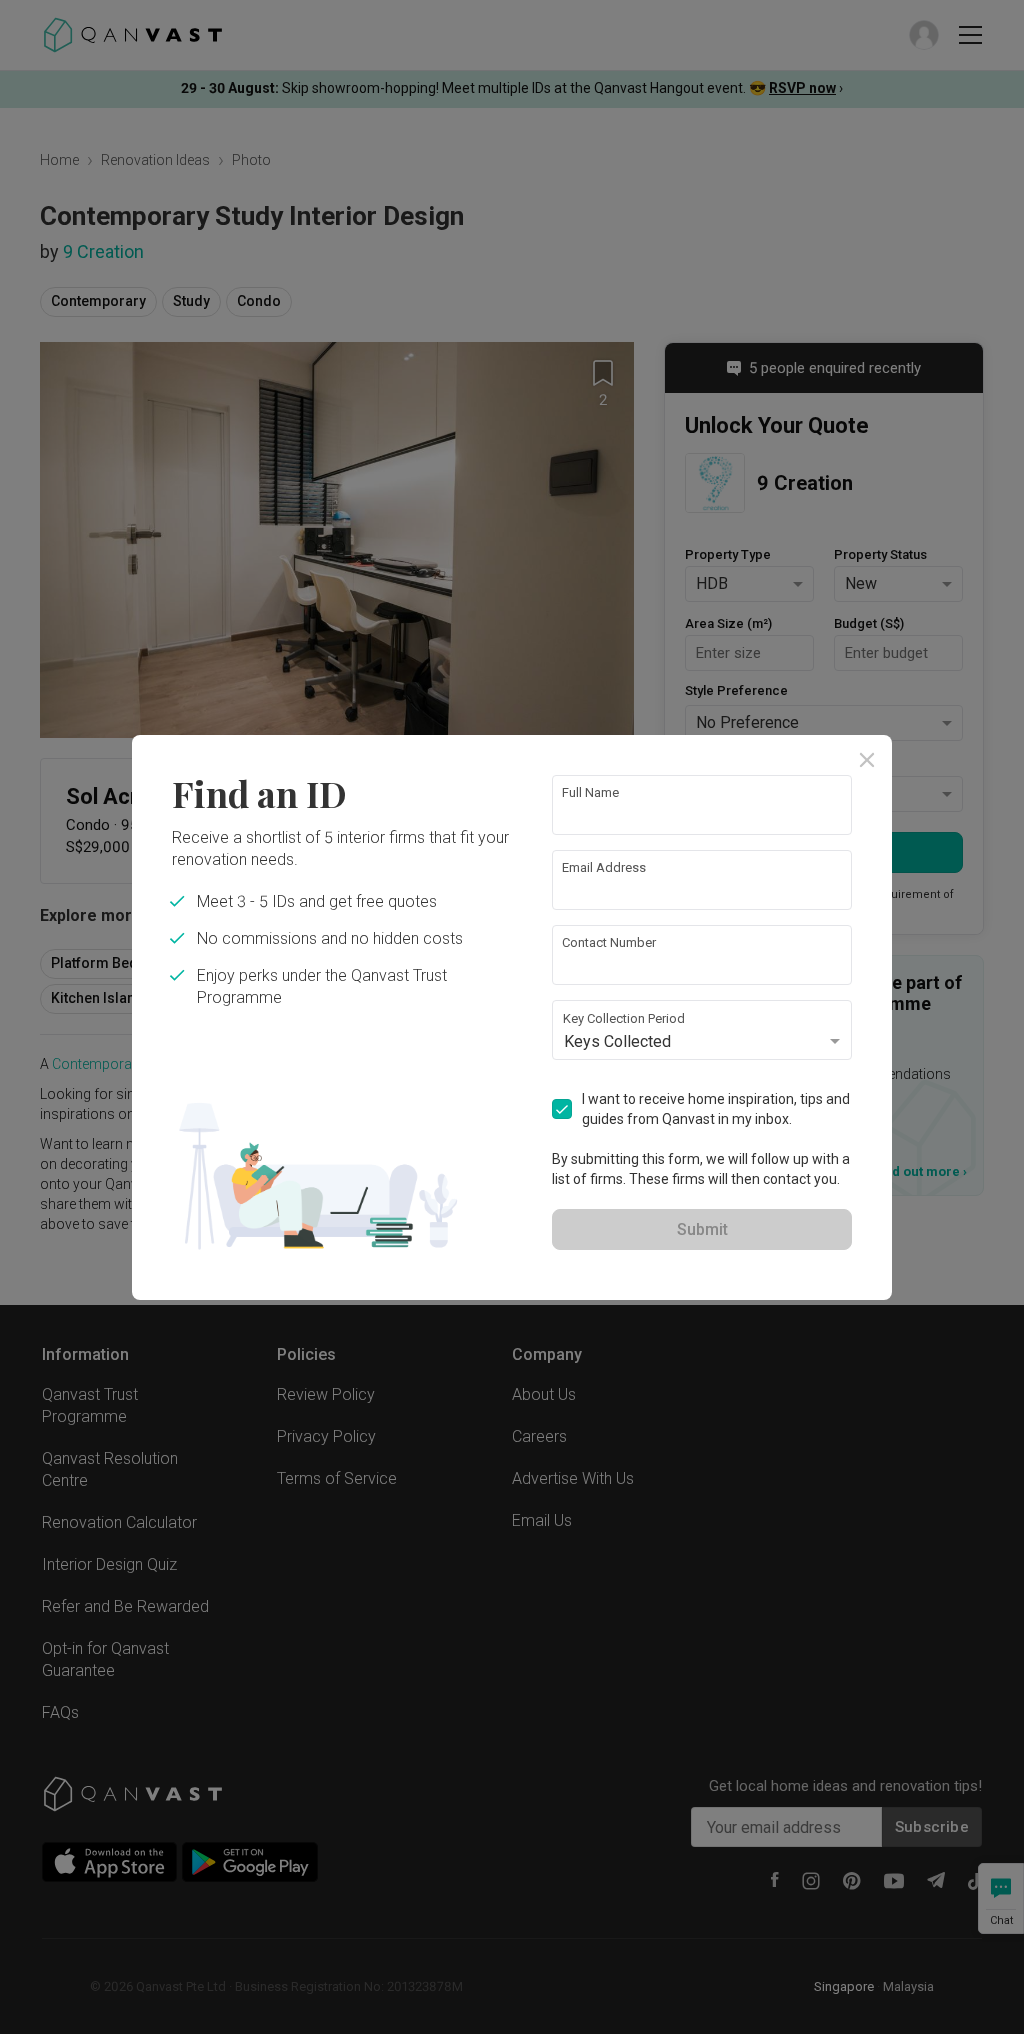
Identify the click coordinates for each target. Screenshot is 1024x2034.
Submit (702, 1229)
